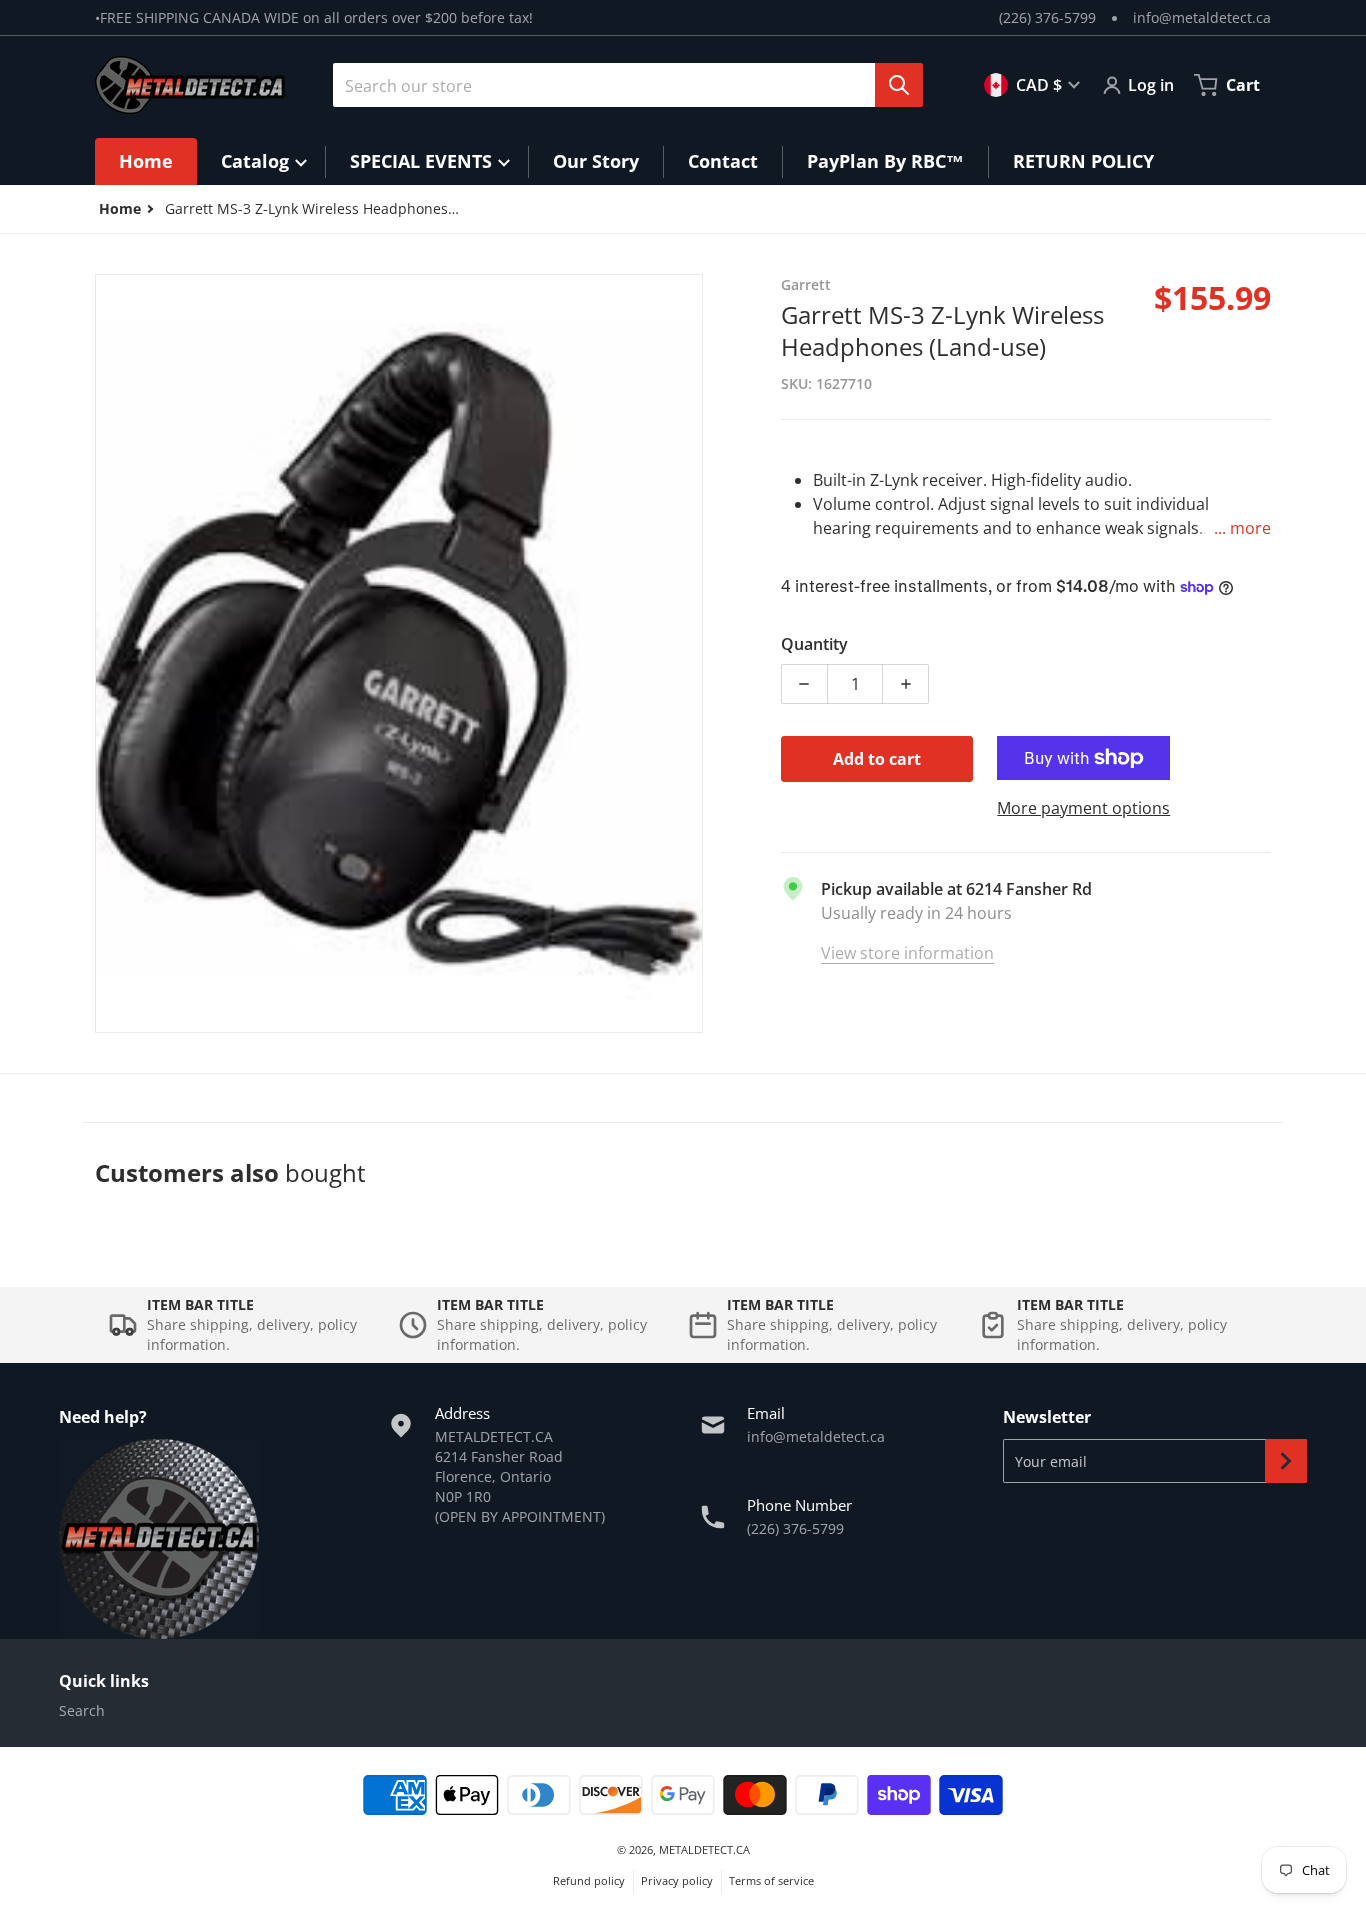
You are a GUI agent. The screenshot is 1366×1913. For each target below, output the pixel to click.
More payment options (1083, 808)
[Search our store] (899, 85)
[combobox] (620, 85)
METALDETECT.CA (704, 1849)
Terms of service (771, 1880)
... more (1242, 528)
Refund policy (589, 1880)
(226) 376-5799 (1047, 17)
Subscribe (1286, 1461)
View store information (907, 953)
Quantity (814, 644)
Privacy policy (677, 1880)
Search (82, 1710)
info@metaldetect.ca (1202, 17)
